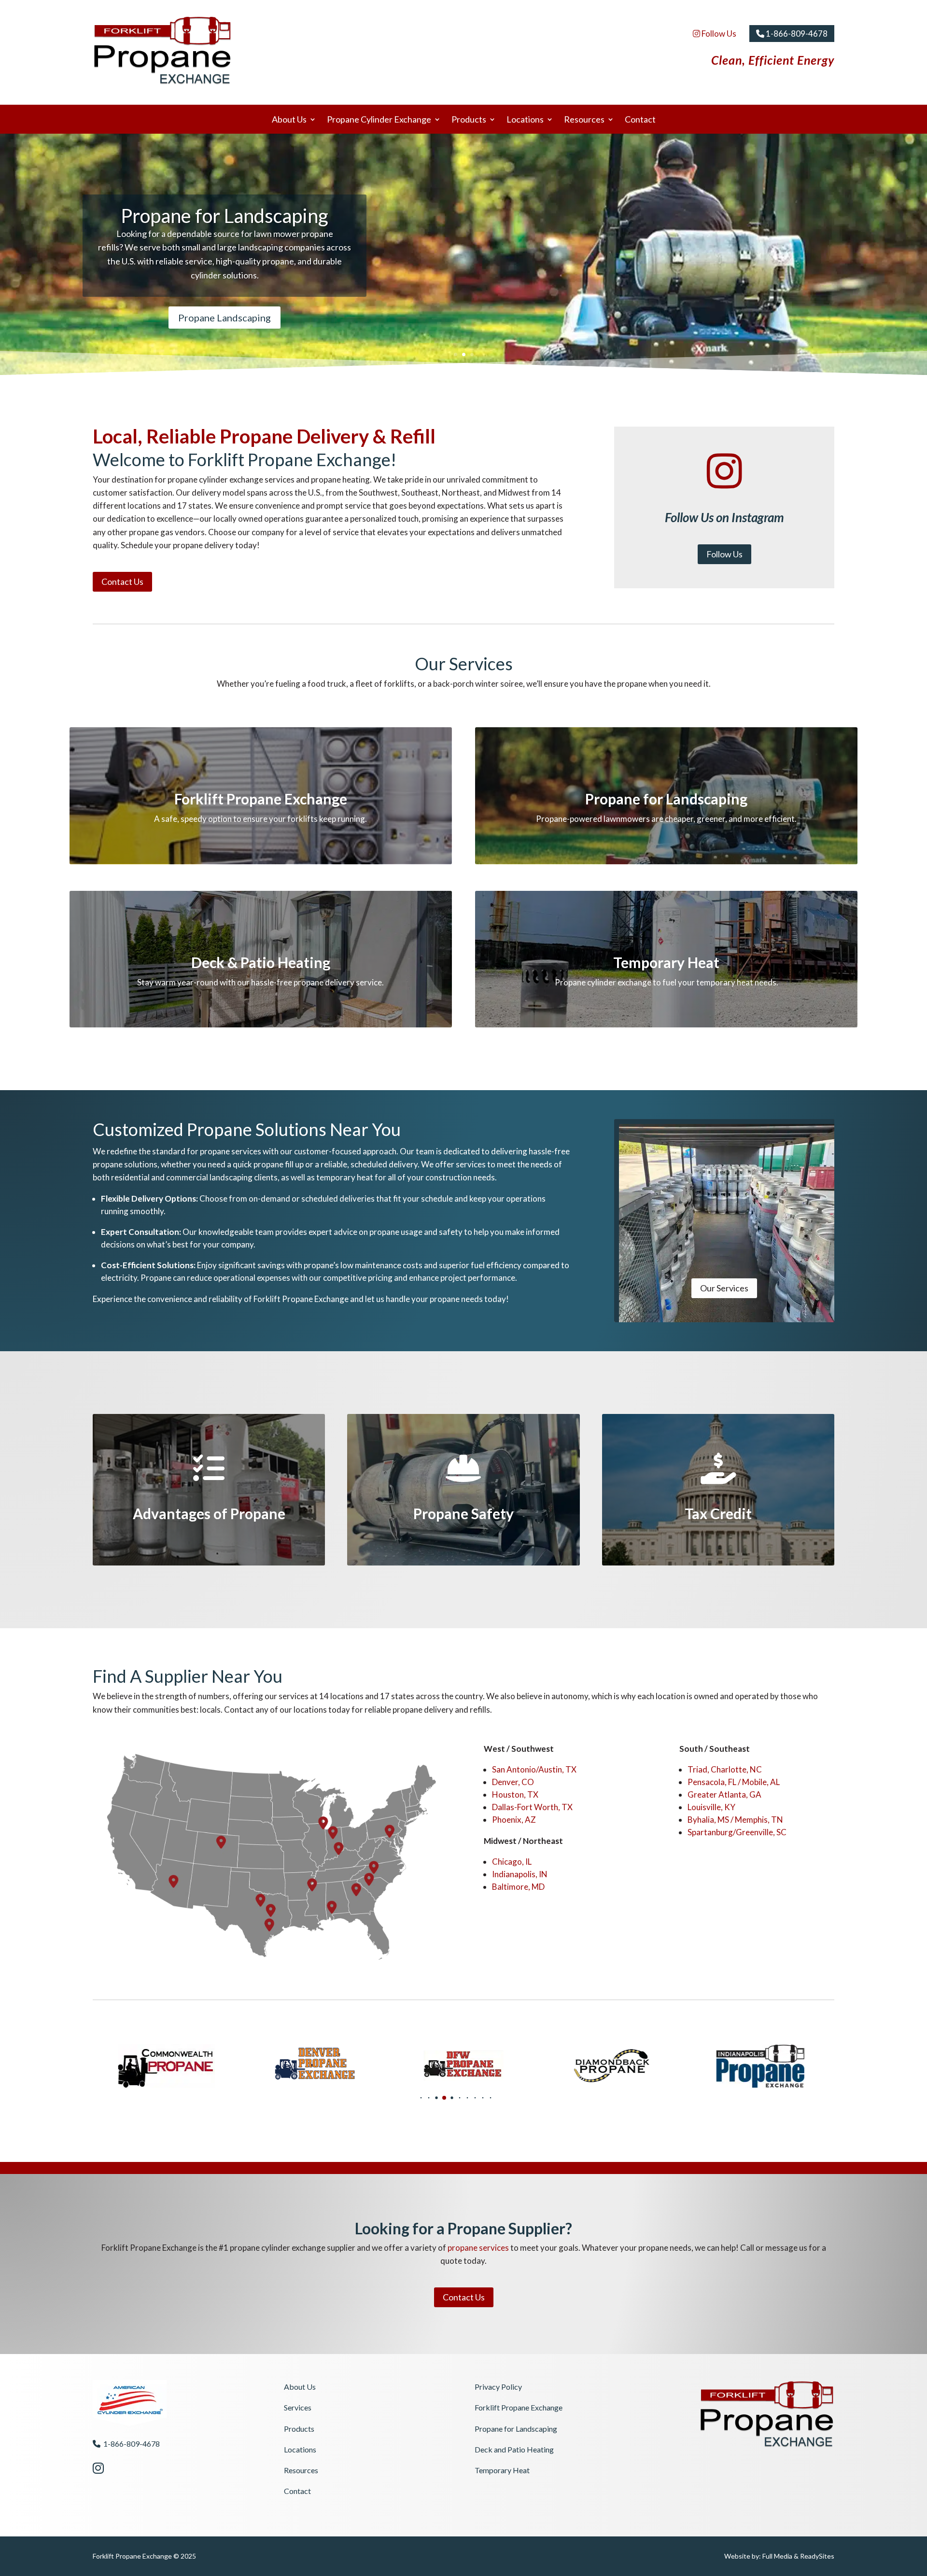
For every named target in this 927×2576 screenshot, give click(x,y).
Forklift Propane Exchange (519, 2407)
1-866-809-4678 (796, 34)
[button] (406, 2098)
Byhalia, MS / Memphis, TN (735, 1820)
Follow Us (718, 34)
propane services (478, 2248)
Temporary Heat (502, 2470)
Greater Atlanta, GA (724, 1794)
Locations (525, 120)
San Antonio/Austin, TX (534, 1769)
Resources (584, 120)
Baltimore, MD (518, 1887)
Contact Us (122, 582)
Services (298, 2407)
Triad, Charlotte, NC (725, 1769)
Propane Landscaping (225, 318)
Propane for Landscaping (516, 2429)
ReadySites (817, 2556)
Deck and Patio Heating (514, 2449)
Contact (640, 120)
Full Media (777, 2556)
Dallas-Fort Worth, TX (532, 1807)
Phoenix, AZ (514, 1820)
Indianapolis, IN (520, 1874)
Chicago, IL (512, 1862)
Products (469, 120)
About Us (289, 120)
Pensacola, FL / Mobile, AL (734, 1782)
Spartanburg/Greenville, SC (737, 1832)
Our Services (724, 1288)
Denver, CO (513, 1782)
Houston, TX (515, 1794)
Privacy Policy (498, 2387)
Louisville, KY (711, 1807)
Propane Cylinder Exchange (379, 120)
